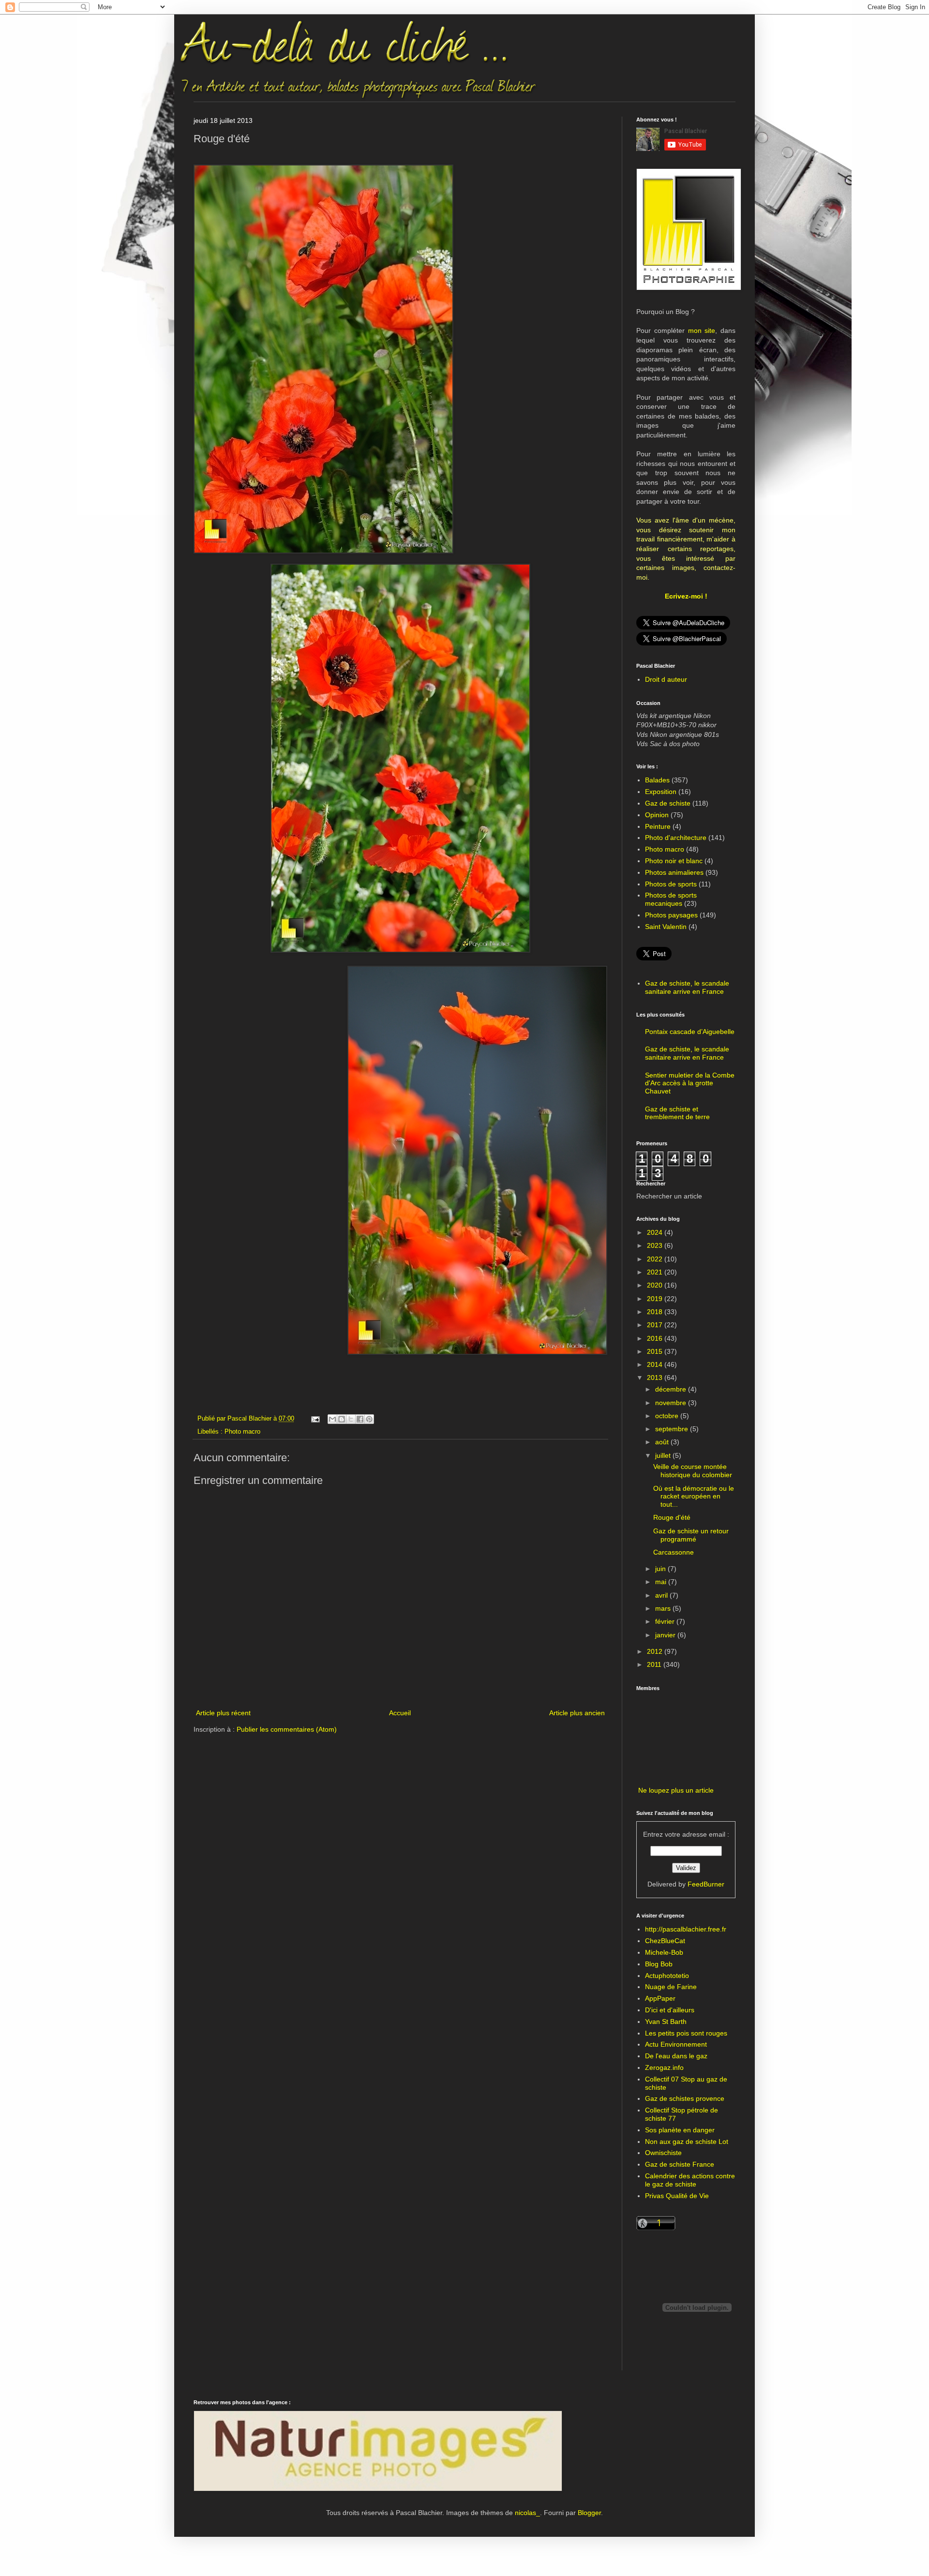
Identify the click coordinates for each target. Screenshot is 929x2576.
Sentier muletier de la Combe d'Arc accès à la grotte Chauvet (690, 1083)
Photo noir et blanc (674, 861)
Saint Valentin (666, 927)
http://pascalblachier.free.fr (686, 1929)
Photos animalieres (674, 872)
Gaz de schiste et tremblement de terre (677, 1113)
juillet (664, 1455)
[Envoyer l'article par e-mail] (315, 1419)
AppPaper (660, 1998)
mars (664, 1608)
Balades (657, 780)
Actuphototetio (667, 1976)
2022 (656, 1259)
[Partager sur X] (351, 1419)
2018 (656, 1312)
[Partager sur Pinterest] (369, 1419)
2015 (656, 1351)
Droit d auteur (666, 679)
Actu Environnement (676, 2044)
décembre (672, 1389)
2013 (656, 1378)
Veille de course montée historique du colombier (693, 1471)
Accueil (400, 1713)
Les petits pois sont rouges (686, 2033)
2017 (656, 1325)
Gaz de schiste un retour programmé (691, 1535)
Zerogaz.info (664, 2067)
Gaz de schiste (668, 803)
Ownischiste (663, 2153)
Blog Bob (659, 1964)
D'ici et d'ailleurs (670, 2010)
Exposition (661, 792)
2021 (656, 1272)
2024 (656, 1232)
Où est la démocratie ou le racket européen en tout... (694, 1497)
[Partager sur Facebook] (360, 1419)
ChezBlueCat (665, 1941)
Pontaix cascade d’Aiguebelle (690, 1032)
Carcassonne (674, 1552)
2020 (656, 1285)
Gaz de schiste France (680, 2164)
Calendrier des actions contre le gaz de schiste (690, 2180)
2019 (656, 1299)
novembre (672, 1403)
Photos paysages (671, 915)
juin (661, 1569)
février (666, 1621)
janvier (666, 1635)
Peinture (658, 826)
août (663, 1442)
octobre (668, 1416)
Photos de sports (671, 884)
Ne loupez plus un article (676, 1790)
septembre (673, 1429)
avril (662, 1595)
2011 (655, 1664)
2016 (656, 1338)
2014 (656, 1364)
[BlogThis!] (342, 1419)
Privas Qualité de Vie (677, 2196)
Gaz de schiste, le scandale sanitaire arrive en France (687, 987)
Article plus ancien (577, 1713)
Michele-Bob (664, 1952)
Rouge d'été (672, 1517)
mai (662, 1582)
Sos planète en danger (680, 2130)
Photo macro (242, 1432)
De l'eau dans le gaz (676, 2056)
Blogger (589, 2513)
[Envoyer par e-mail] (332, 1419)
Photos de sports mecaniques (671, 899)
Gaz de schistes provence (685, 2098)
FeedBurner (706, 1884)
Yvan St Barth (666, 2022)
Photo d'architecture (676, 838)
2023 (656, 1245)
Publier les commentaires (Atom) (287, 1729)
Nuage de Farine (671, 1987)
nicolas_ (527, 2513)
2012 (656, 1651)
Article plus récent (223, 1713)
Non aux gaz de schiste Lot (687, 2142)
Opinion (657, 815)
